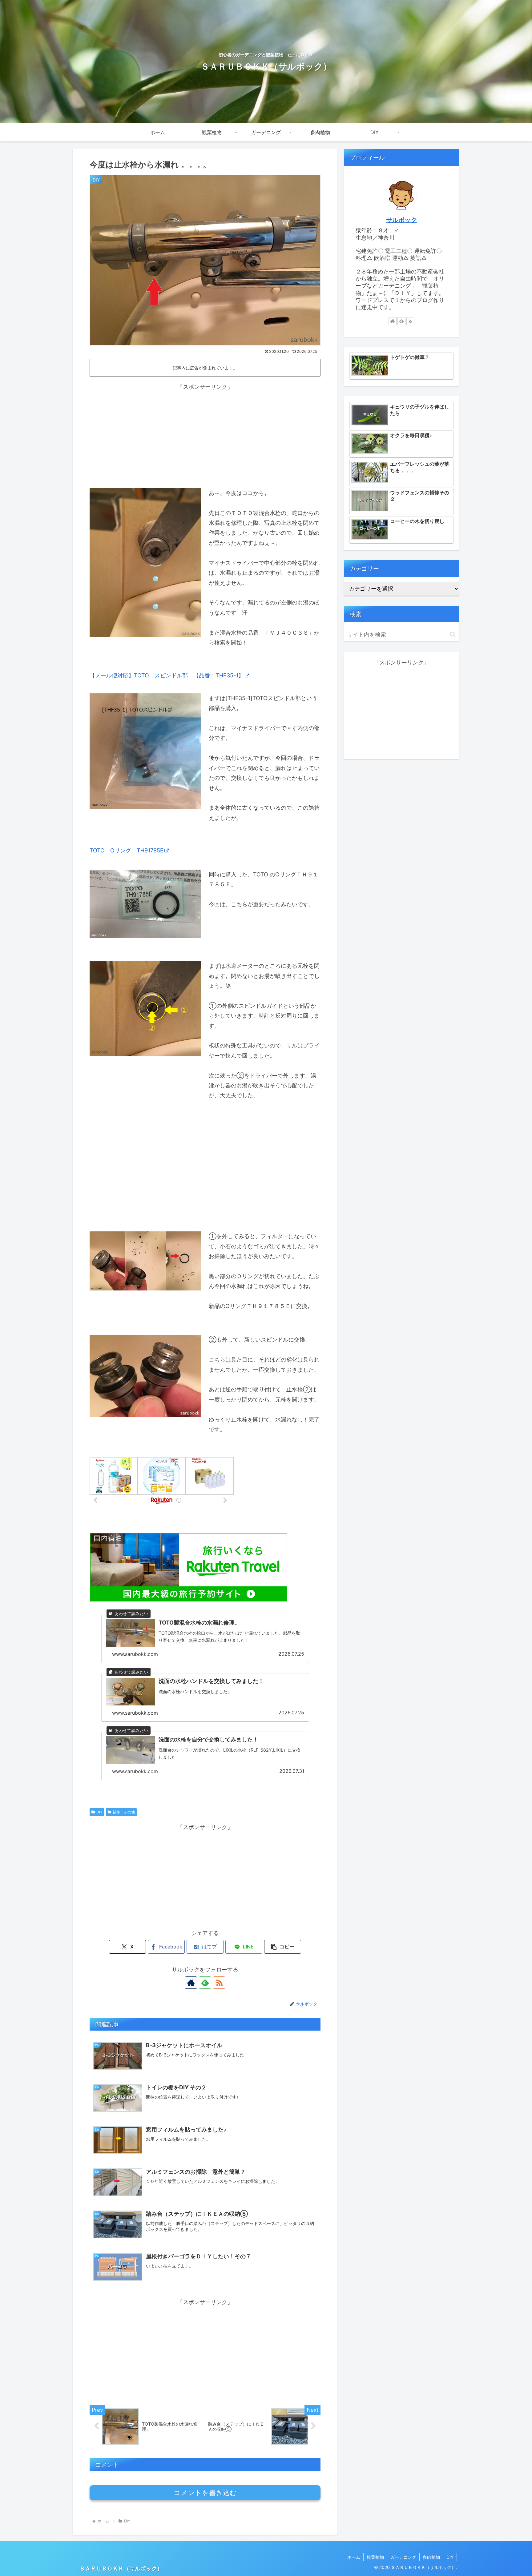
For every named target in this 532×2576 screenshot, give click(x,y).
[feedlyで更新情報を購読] (205, 1983)
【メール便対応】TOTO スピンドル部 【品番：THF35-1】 (167, 675)
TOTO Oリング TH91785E (127, 850)
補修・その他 (124, 1812)
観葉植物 (375, 2557)
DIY (99, 1812)
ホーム (354, 2557)
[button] (283, 1947)
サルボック (401, 220)
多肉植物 (431, 2557)
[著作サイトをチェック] (191, 1983)
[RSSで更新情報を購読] (219, 1983)
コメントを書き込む (205, 2493)
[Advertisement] (205, 435)
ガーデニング (403, 2557)
